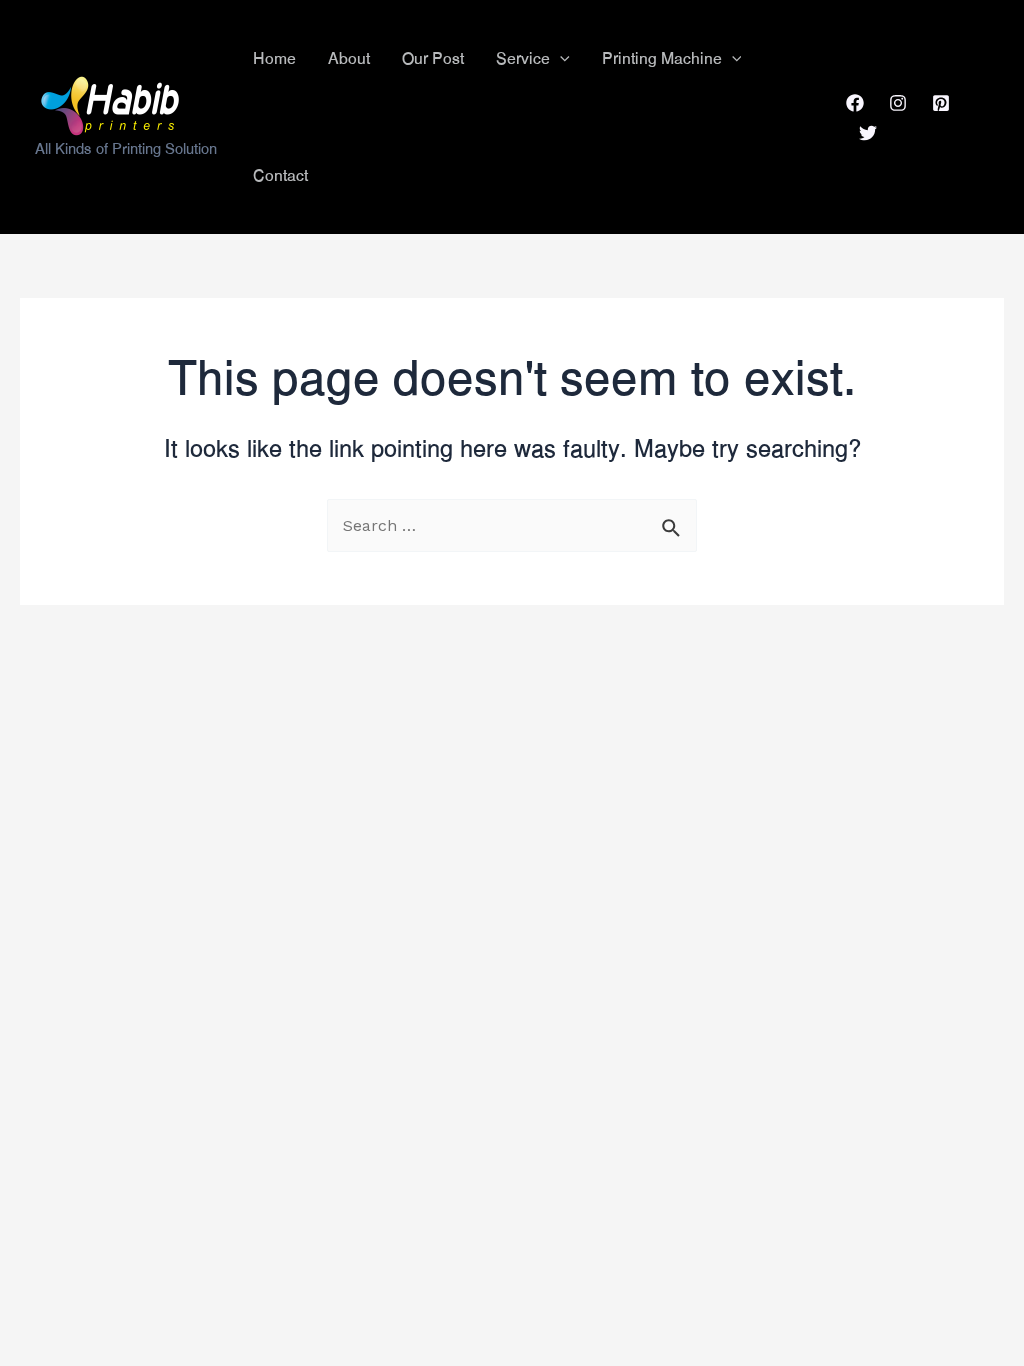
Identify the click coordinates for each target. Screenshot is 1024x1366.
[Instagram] (898, 103)
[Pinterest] (941, 103)
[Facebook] (855, 103)
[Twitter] (868, 133)
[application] (560, 58)
